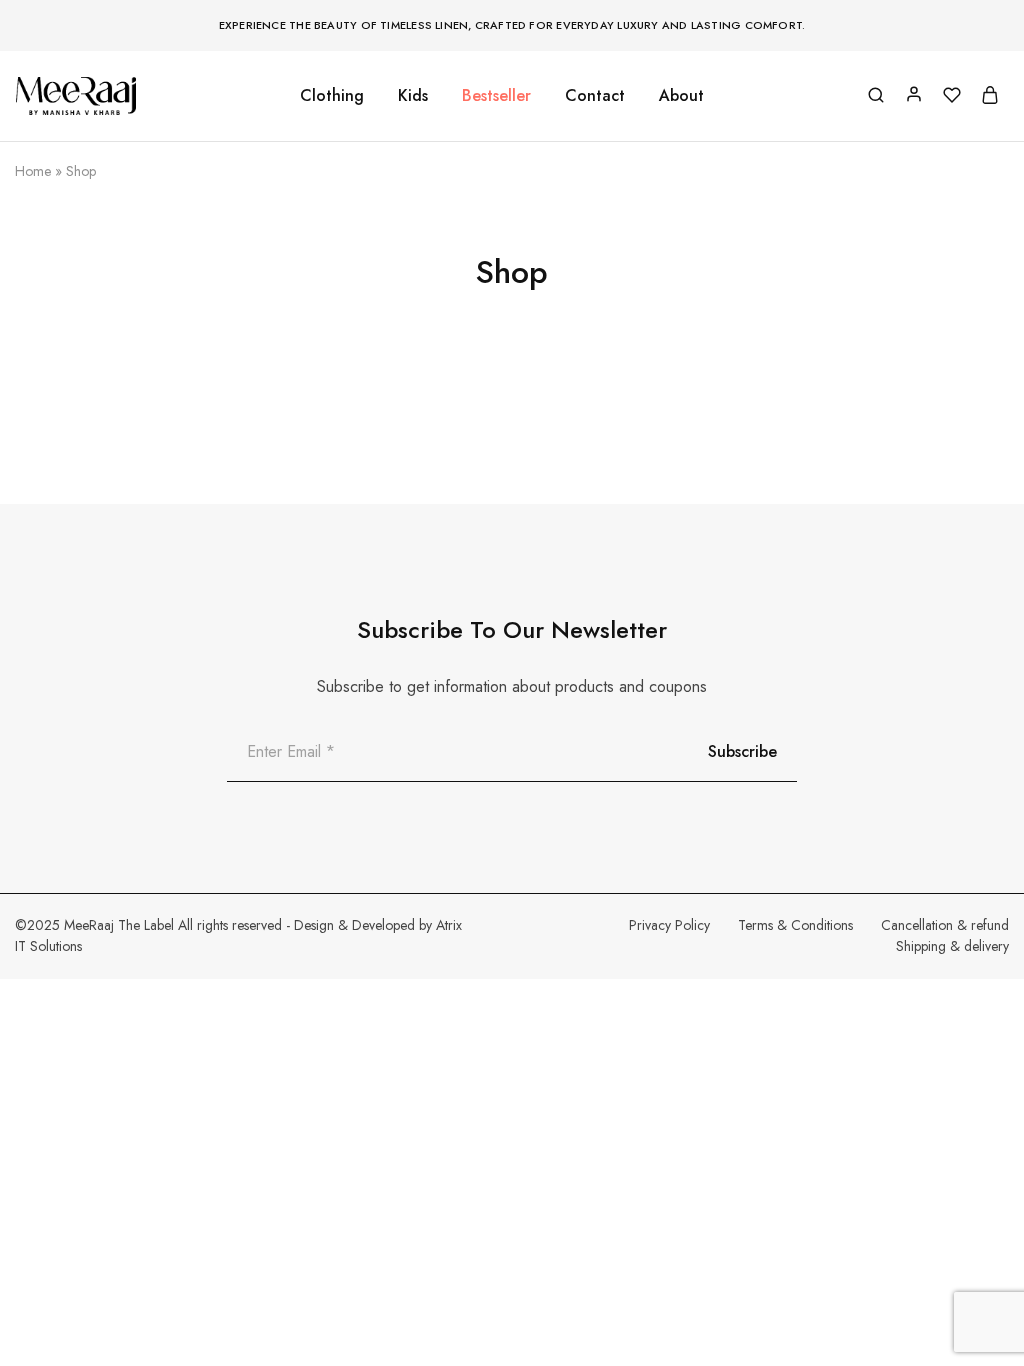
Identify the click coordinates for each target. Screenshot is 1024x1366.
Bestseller (496, 96)
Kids (413, 96)
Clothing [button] (332, 96)
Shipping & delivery (952, 946)
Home (33, 171)
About (681, 96)
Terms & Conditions (795, 925)
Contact (595, 96)
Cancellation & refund (945, 925)
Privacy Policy (669, 925)
